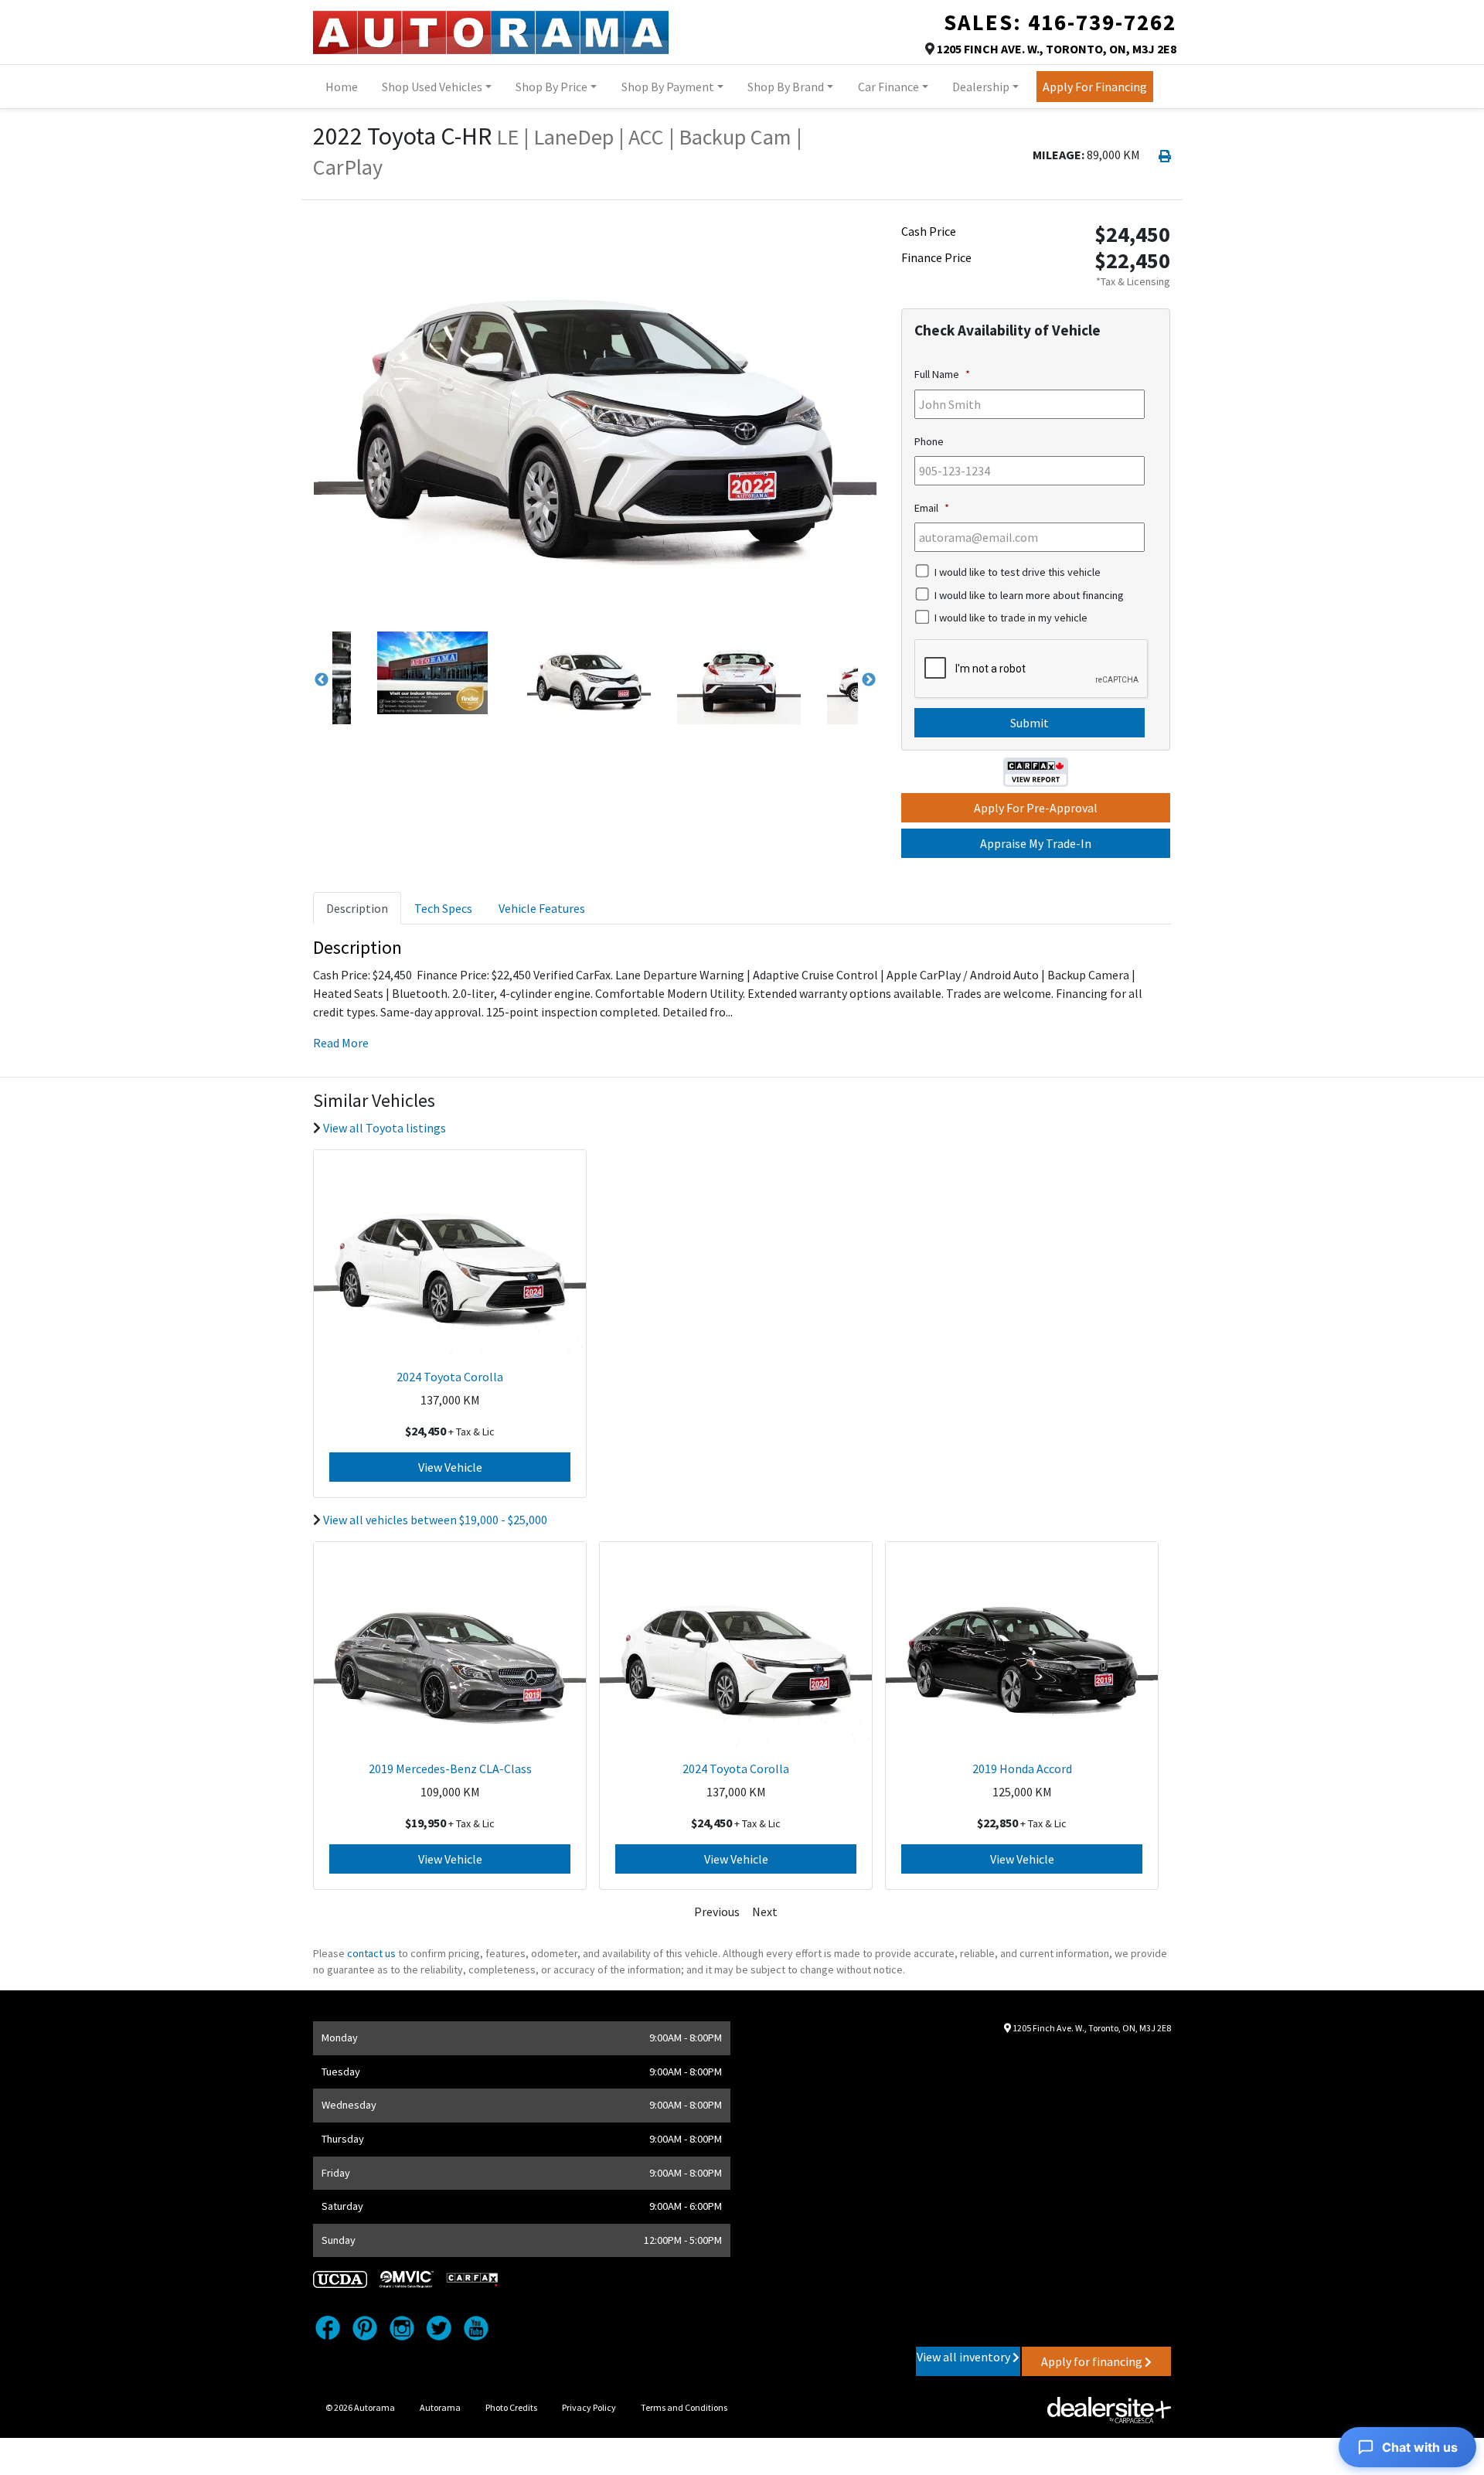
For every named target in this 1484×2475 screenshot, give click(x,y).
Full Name (942, 374)
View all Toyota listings (385, 1128)
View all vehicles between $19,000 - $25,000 (435, 1520)
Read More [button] (341, 1043)
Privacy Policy (589, 2407)
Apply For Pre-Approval (1036, 808)
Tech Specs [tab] (443, 908)
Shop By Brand (786, 87)
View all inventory (965, 2357)
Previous (322, 680)
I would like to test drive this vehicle (1018, 572)
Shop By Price (551, 87)
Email (932, 508)
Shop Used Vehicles (432, 87)
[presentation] (1032, 669)
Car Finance (888, 87)
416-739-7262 (1102, 22)
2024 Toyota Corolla (450, 1377)
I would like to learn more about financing (1029, 595)
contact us (371, 1953)
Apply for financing (1093, 2361)
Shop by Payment (668, 87)
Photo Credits (511, 2407)
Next (869, 680)
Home (342, 87)
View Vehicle (450, 1467)
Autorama (440, 2407)
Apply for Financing (1095, 87)
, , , (1057, 49)
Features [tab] (542, 908)
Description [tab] (357, 908)
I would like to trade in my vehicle (1011, 618)
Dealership (981, 87)
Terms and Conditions (684, 2407)
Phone (929, 441)
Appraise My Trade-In (1036, 843)
